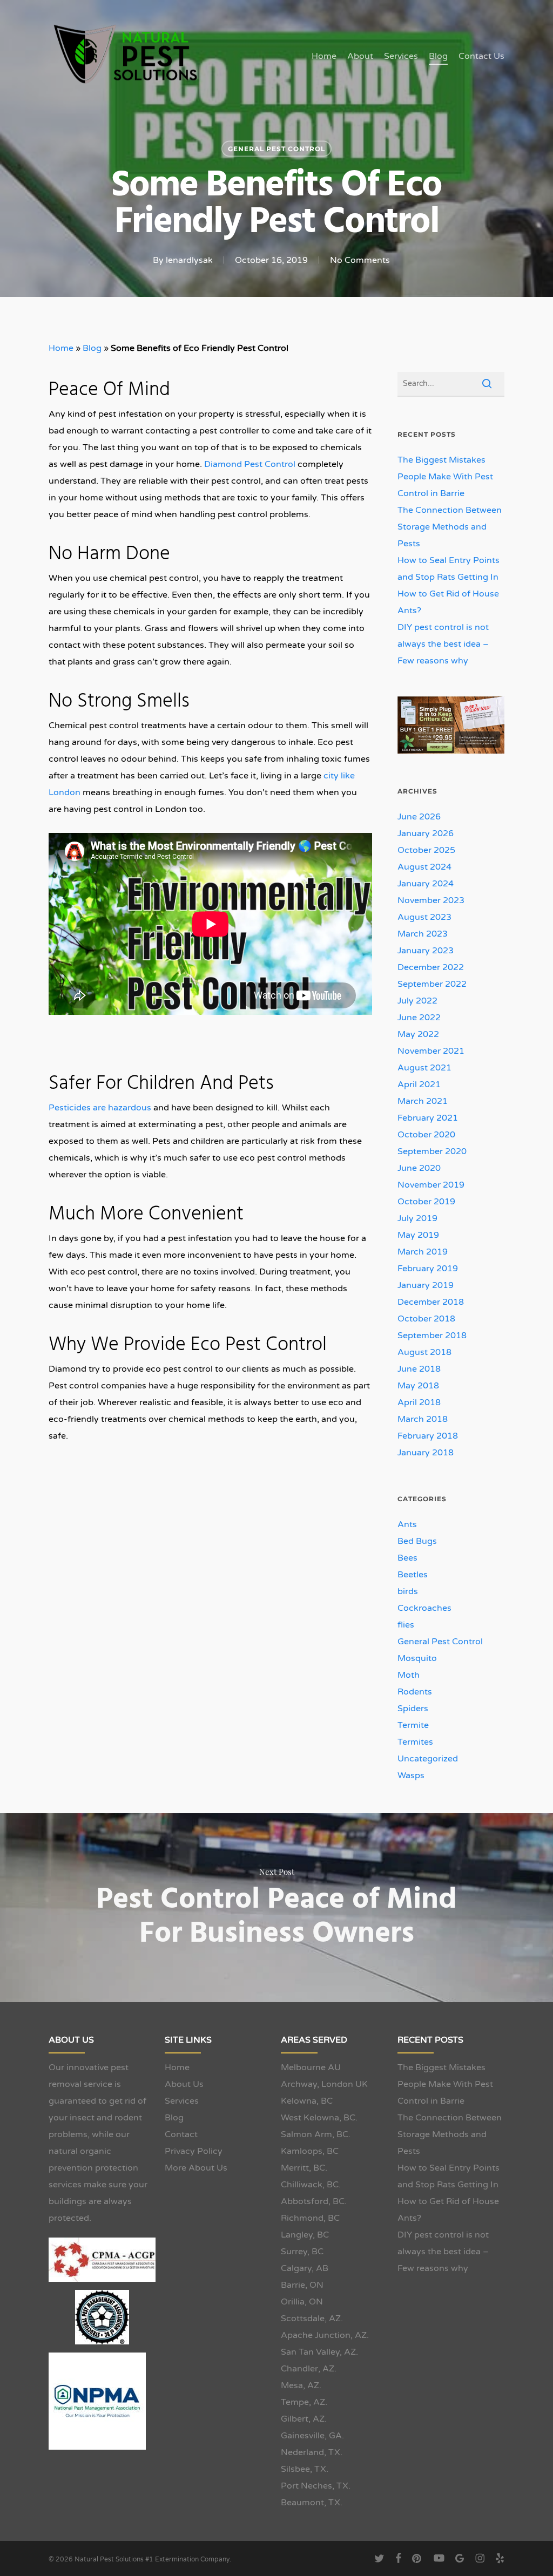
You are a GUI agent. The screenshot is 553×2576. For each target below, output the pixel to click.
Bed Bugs (417, 1541)
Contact (181, 2134)
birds (408, 1591)
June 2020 (419, 1168)
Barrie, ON (302, 2285)
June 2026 (419, 817)
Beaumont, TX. (312, 2503)
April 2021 (419, 1084)
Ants (407, 1524)
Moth (409, 1675)
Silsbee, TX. (305, 2469)
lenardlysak (189, 260)
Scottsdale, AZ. (312, 2319)
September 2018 (432, 1336)
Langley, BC (305, 2235)
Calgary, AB (305, 2268)
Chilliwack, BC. (311, 2185)
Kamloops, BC (310, 2151)
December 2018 (431, 1302)
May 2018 (418, 1386)
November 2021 (431, 1051)
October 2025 (426, 850)
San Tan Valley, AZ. (319, 2352)
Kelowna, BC (307, 2101)
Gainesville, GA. (312, 2436)
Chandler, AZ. (309, 2369)
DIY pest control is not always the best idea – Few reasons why (443, 644)
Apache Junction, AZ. (325, 2335)
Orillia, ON (302, 2302)
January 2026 (426, 833)
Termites (415, 1742)
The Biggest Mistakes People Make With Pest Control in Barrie (445, 477)
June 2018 (419, 1369)
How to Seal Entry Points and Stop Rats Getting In (449, 569)
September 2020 (432, 1151)
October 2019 (426, 1202)
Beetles (413, 1575)
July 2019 (417, 1218)
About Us (184, 2084)
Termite (413, 1725)
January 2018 (426, 1453)
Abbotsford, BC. (314, 2201)
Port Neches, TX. (316, 2486)
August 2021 (424, 1068)
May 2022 (418, 1034)
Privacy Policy (194, 2151)
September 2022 (432, 984)
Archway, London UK (324, 2084)
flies (406, 1625)
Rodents (415, 1692)
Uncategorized (428, 1759)
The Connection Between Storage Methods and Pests (450, 527)
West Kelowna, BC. (319, 2118)
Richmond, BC (310, 2218)
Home (61, 348)
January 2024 (426, 884)
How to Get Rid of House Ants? (448, 602)
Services (182, 2101)
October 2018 (426, 1319)
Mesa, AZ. (301, 2385)
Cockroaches (424, 1608)
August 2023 (424, 917)
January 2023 (426, 951)
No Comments (360, 260)
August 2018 (424, 1352)
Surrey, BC (302, 2252)
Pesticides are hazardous (100, 1108)
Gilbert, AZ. (304, 2419)
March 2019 (423, 1252)
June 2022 (419, 1018)
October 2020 (426, 1135)
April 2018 (419, 1402)
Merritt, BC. (304, 2168)
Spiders (413, 1709)
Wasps (411, 1775)
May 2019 (418, 1235)
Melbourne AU (311, 2067)
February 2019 (428, 1269)
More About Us (196, 2168)
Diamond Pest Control (250, 464)
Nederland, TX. (312, 2452)
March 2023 (423, 934)
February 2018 (428, 1436)
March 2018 (423, 1419)
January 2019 (426, 1285)
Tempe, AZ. (304, 2402)
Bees (407, 1558)
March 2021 (423, 1101)
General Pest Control (276, 149)
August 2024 (424, 867)
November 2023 (431, 900)
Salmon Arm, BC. (316, 2134)
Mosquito (417, 1658)
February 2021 (428, 1118)
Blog (92, 348)
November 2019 (431, 1185)
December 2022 (431, 967)
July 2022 (417, 1001)
